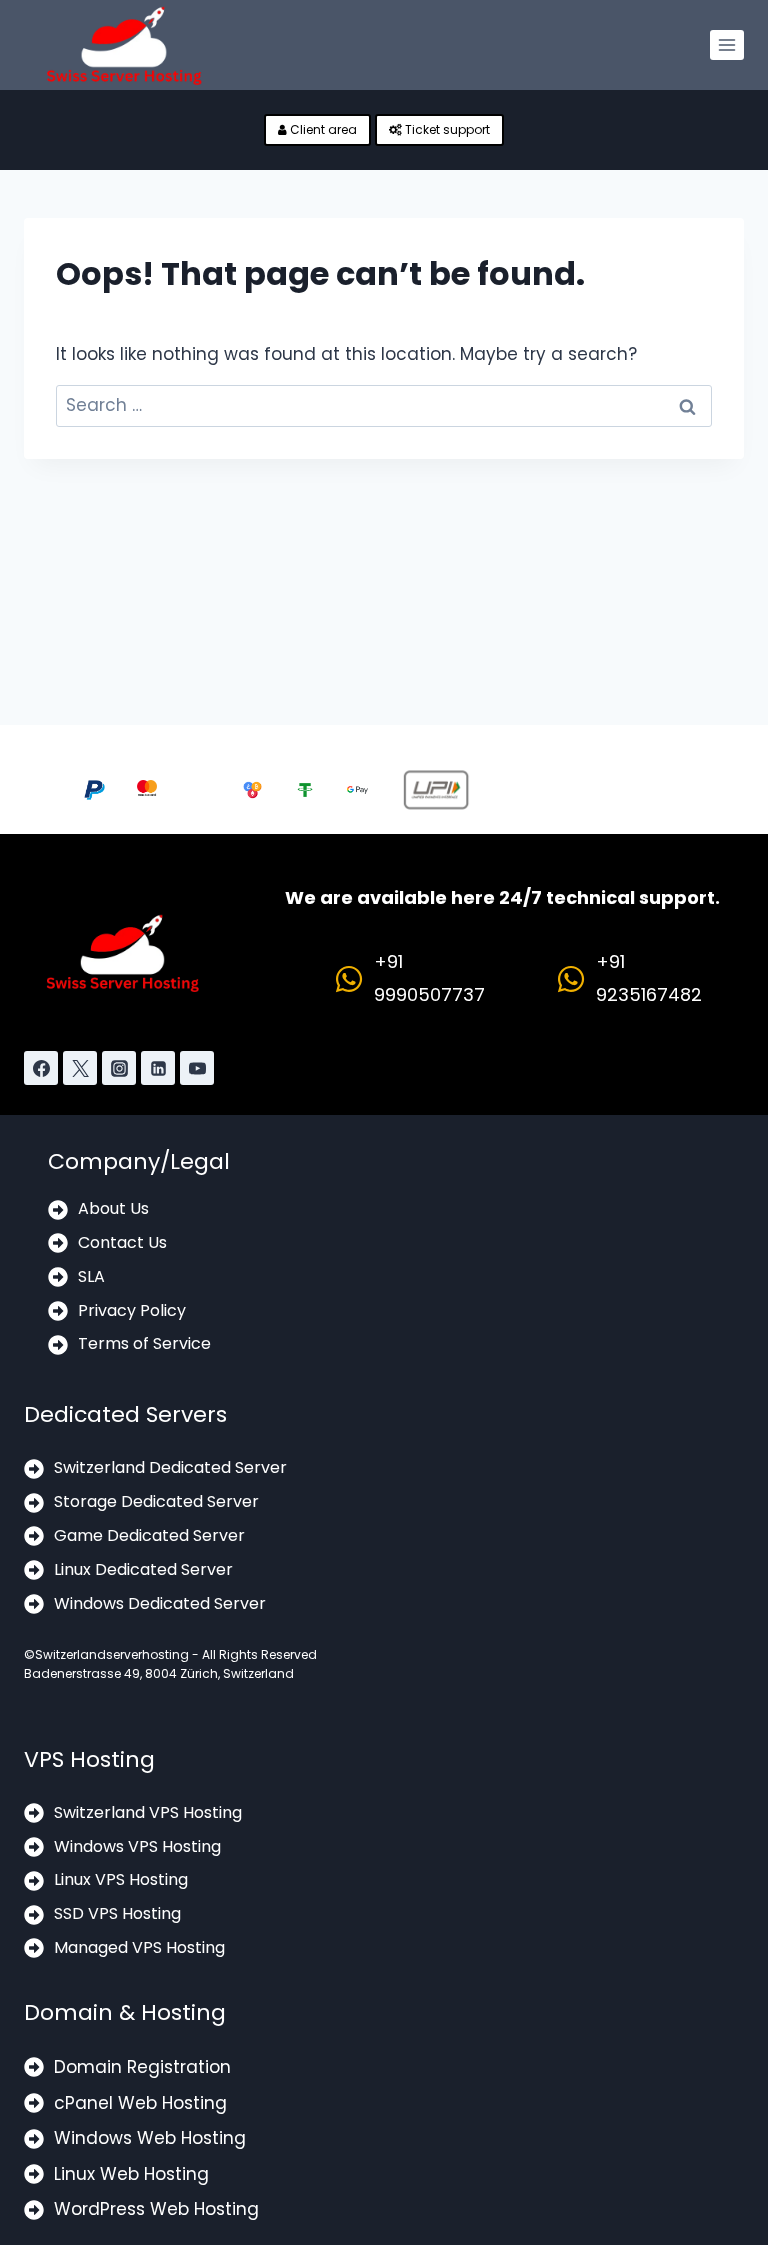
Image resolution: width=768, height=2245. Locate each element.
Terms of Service (144, 1343)
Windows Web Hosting (150, 2138)
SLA (91, 1276)
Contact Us (122, 1242)
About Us (113, 1208)
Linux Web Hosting (131, 2174)
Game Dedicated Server (149, 1535)
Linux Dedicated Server (143, 1569)
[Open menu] (727, 45)
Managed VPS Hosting (139, 1947)
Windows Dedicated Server (160, 1603)
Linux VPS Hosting (121, 1879)
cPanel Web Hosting (140, 2103)
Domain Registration (142, 2067)
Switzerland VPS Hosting (148, 1812)
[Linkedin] (158, 1068)
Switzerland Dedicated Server (170, 1467)
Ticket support (446, 129)
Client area (322, 129)
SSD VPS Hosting (117, 1913)
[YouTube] (197, 1068)
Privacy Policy (132, 1310)
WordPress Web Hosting (156, 2209)
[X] (80, 1068)
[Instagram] (119, 1068)
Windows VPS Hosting (137, 1846)
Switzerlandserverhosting (112, 1654)
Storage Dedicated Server (156, 1501)
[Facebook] (41, 1068)
